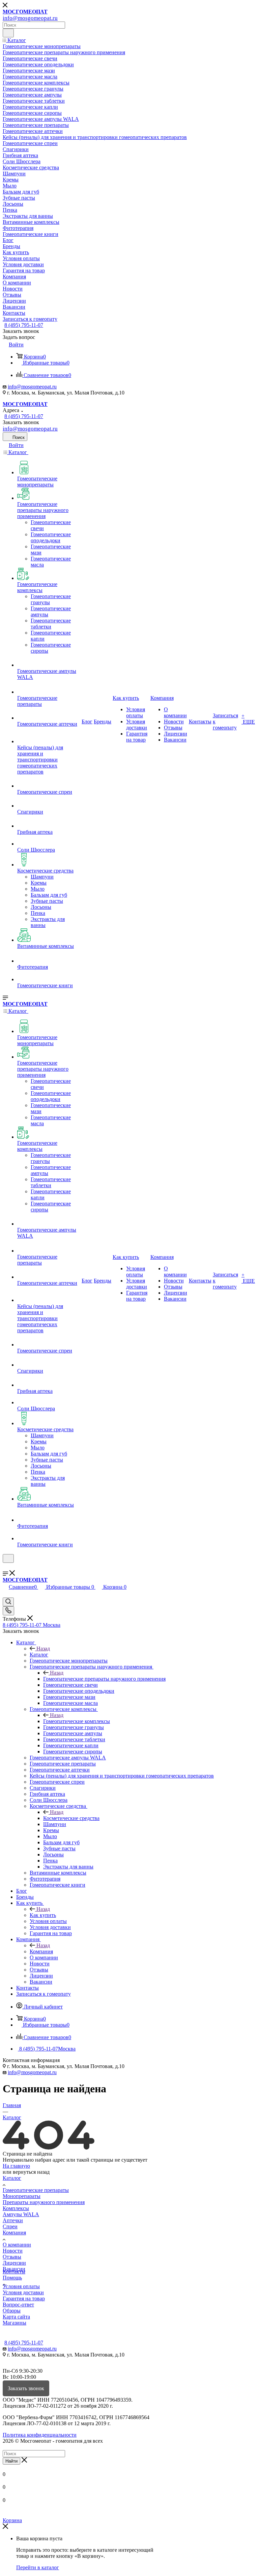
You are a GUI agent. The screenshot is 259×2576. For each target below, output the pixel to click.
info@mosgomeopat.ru (32, 387)
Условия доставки (23, 2292)
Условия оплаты (21, 2286)
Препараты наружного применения (44, 2202)
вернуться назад (31, 2172)
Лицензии (14, 2263)
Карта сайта (16, 2317)
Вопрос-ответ (18, 2305)
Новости (13, 2251)
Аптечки (13, 2220)
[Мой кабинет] (6, 1567)
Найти (11, 2461)
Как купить (43, 1915)
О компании (17, 2245)
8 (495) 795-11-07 (24, 325)
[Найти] (8, 33)
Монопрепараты (22, 2196)
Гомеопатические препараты (36, 2190)
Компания (41, 1951)
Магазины (15, 2323)
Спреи (10, 2226)
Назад (43, 1648)
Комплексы (16, 2208)
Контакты (14, 2272)
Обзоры (12, 2311)
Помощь (12, 2278)
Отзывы (12, 2257)
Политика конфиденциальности (40, 2435)
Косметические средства (71, 1818)
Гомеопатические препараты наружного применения (104, 1679)
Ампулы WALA (21, 2214)
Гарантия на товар (24, 2298)
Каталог (39, 1655)
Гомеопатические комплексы (77, 1721)
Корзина (12, 2520)
